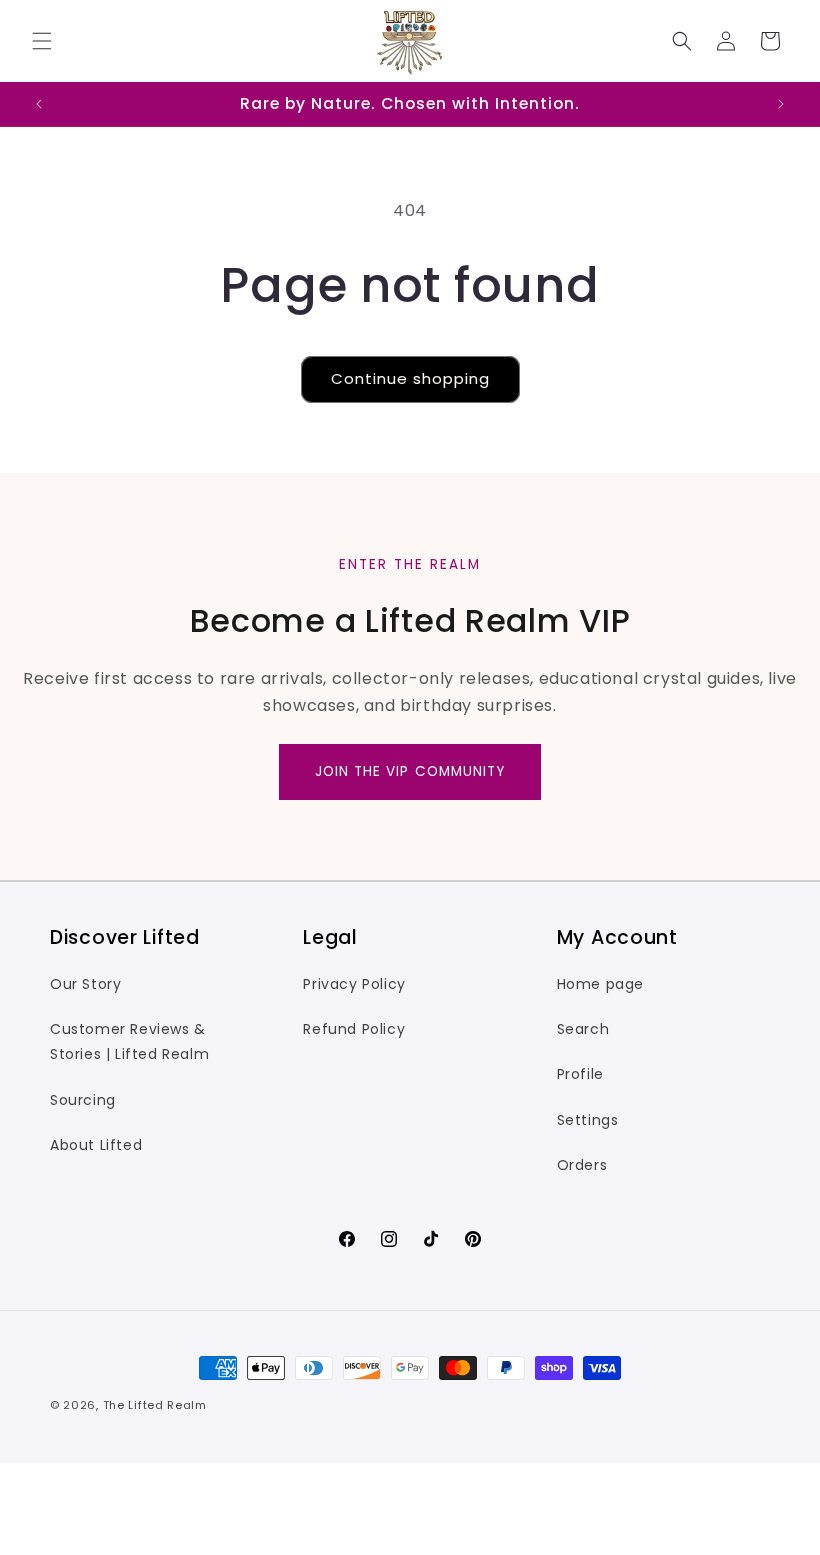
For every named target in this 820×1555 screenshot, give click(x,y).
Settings (588, 1120)
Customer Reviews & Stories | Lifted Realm (129, 1041)
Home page (600, 984)
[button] (42, 41)
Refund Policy (354, 1029)
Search (583, 1029)
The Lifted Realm (155, 1405)
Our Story (85, 984)
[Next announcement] (781, 104)
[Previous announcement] (39, 104)
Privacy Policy (354, 984)
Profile (580, 1074)
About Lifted (96, 1145)
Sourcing (83, 1100)
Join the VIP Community (410, 771)
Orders (582, 1165)
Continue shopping (410, 378)
